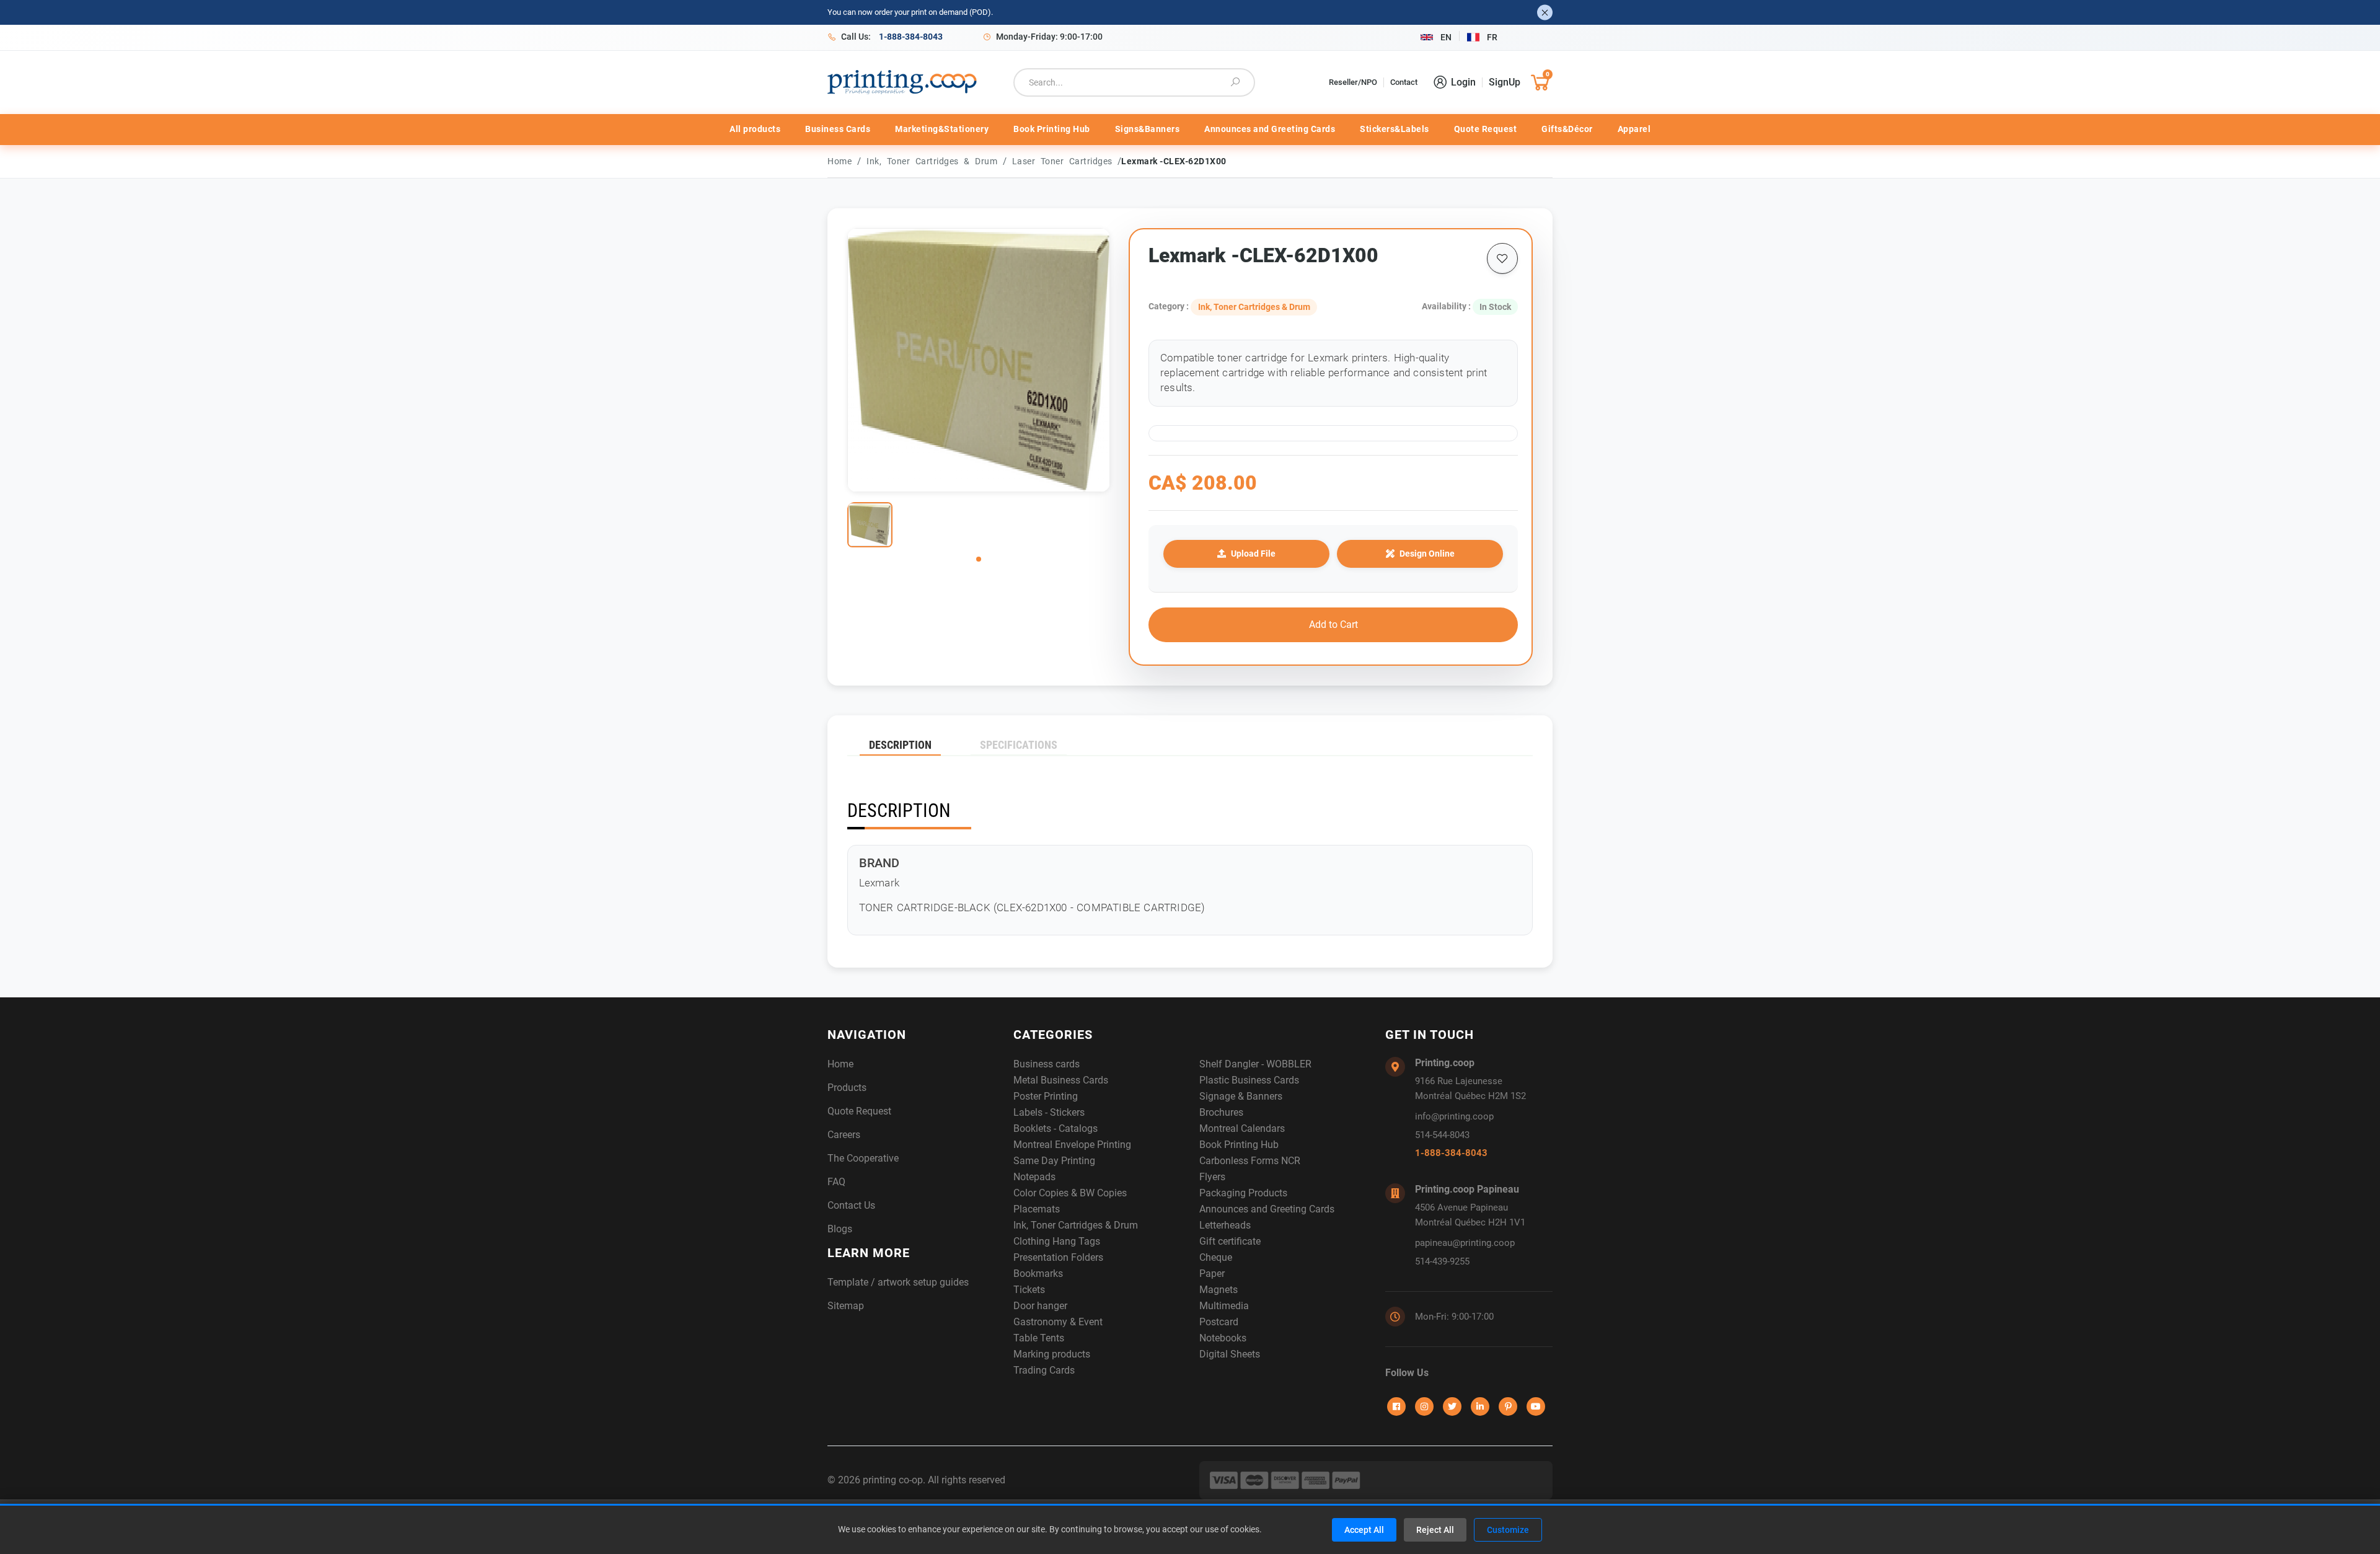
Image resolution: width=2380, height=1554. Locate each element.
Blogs (840, 1229)
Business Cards (838, 129)
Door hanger (1040, 1306)
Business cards (1047, 1064)
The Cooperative (863, 1158)
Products (847, 1088)
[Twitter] (1452, 1406)
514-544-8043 (1442, 1135)
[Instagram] (1424, 1406)
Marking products (1052, 1354)
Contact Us (851, 1205)
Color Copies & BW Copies (1070, 1193)
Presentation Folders (1058, 1257)
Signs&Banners (1148, 129)
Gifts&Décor (1567, 129)
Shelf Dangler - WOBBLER (1255, 1064)
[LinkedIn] (1480, 1406)
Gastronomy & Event (1058, 1322)
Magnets (1219, 1290)
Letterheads (1225, 1225)
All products (755, 129)
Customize (1508, 1530)
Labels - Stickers (1049, 1112)
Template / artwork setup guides (898, 1282)
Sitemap (846, 1306)
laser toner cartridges (1065, 161)
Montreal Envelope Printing (1072, 1145)
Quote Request (1486, 129)
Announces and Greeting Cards (1270, 129)
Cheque (1216, 1257)
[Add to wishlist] (1502, 258)
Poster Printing (1046, 1096)
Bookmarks (1038, 1274)
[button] (979, 559)
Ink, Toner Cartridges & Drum (935, 161)
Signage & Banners (1241, 1096)
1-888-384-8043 (1451, 1153)
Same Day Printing (1054, 1161)
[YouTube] (1536, 1406)
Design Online (1427, 554)
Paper (1212, 1274)
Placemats (1037, 1209)
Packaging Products (1243, 1193)
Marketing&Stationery (942, 129)
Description (900, 745)
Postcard (1219, 1322)
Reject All (1435, 1530)
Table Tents (1039, 1338)
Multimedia (1224, 1306)
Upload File (1253, 554)
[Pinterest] (1508, 1406)
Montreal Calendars (1242, 1128)
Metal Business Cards (1061, 1080)
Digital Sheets (1230, 1354)
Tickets (1029, 1290)
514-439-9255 (1442, 1261)
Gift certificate (1230, 1241)
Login (1463, 82)
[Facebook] (1396, 1406)
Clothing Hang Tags (1057, 1241)
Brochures (1221, 1112)
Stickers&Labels (1395, 129)
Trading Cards (1044, 1370)
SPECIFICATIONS (1019, 745)
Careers (844, 1135)
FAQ (836, 1182)
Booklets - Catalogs (1056, 1128)
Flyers (1212, 1177)
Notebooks (1223, 1338)
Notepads (1034, 1177)
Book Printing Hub (1052, 129)
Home (840, 161)
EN (1446, 37)
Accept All (1364, 1530)
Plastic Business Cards (1249, 1080)
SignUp (1505, 82)
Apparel (1634, 129)
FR (1492, 37)
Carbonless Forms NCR (1250, 1161)
